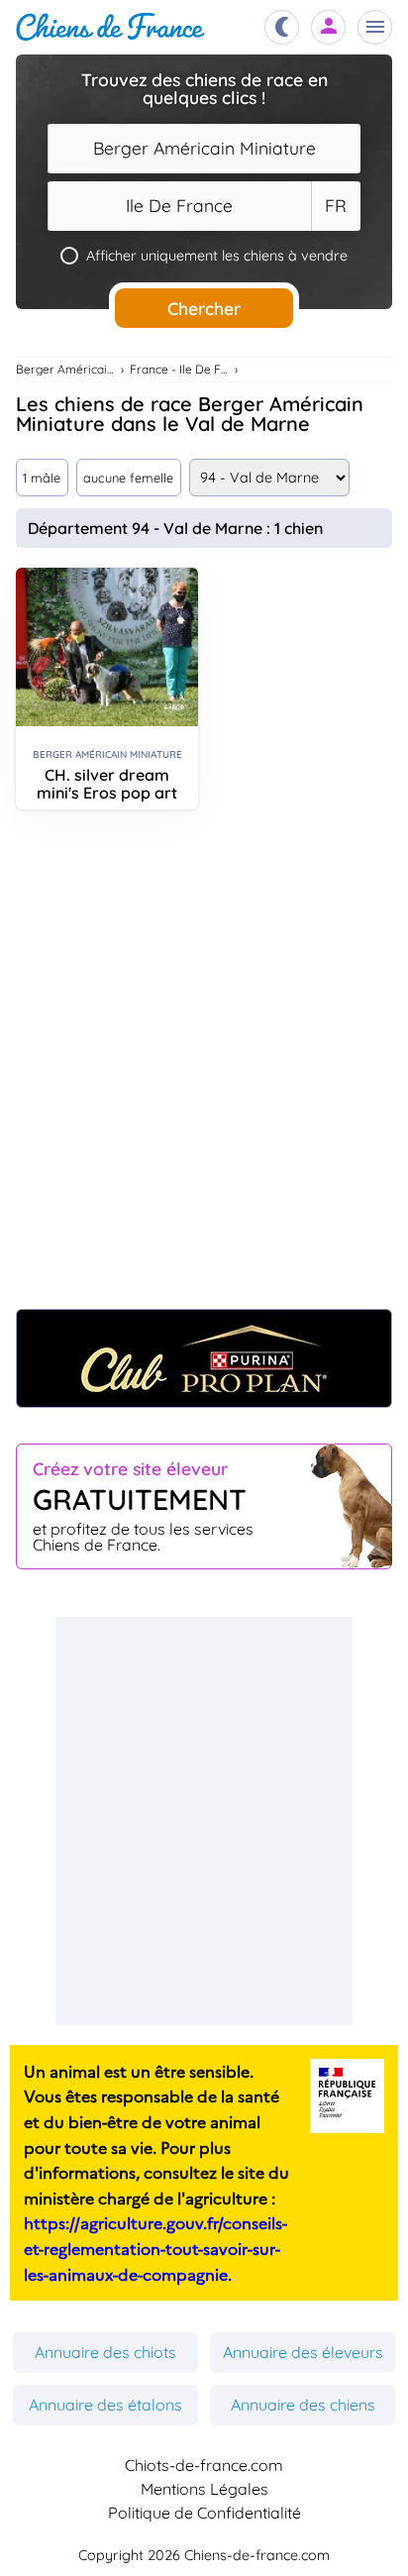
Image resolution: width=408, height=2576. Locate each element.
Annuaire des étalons (105, 2405)
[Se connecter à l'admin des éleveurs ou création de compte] (329, 27)
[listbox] (336, 206)
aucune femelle (128, 478)
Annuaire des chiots (105, 2352)
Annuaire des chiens (303, 2405)
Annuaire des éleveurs (303, 2352)
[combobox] (204, 149)
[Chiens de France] (110, 27)
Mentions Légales (204, 2489)
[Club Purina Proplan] (204, 1358)
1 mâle (42, 478)
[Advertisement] (204, 1069)
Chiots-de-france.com (204, 2465)
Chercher (204, 308)
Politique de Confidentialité (204, 2513)
